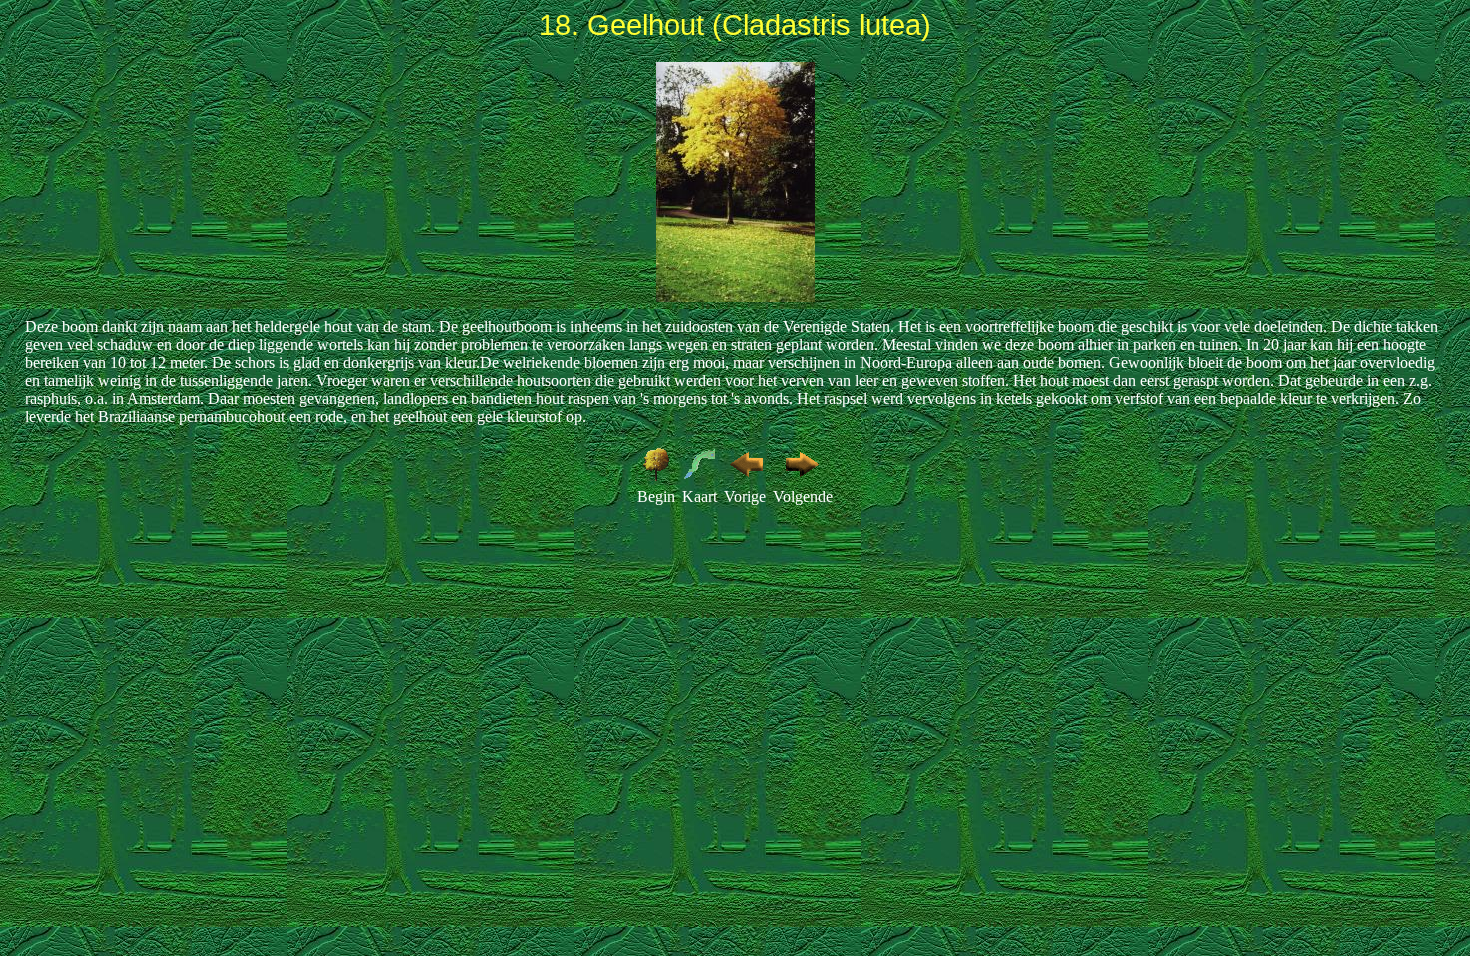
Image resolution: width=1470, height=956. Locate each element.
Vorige (745, 496)
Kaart (699, 496)
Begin (656, 496)
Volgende (803, 496)
